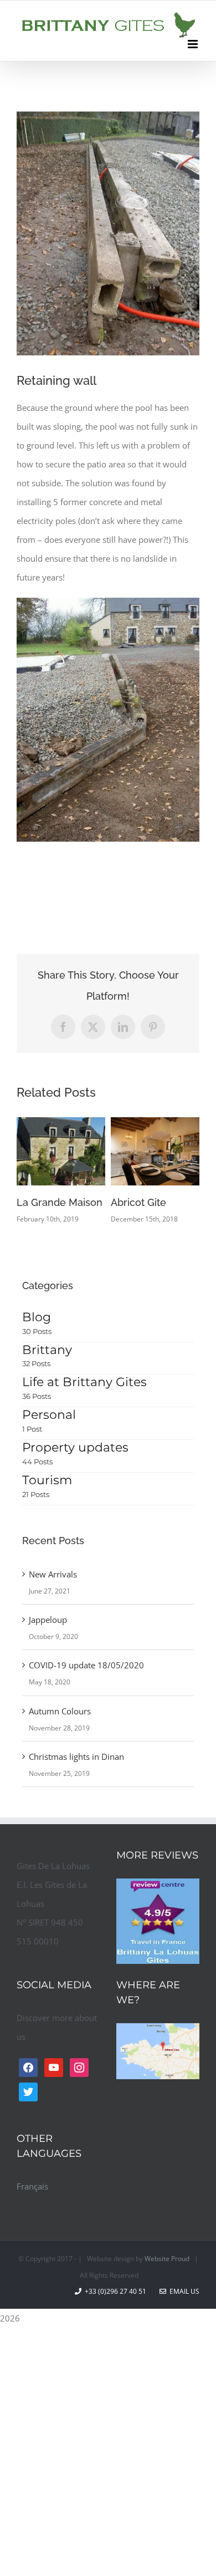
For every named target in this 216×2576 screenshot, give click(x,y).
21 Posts (36, 1494)
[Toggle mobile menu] (194, 44)
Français (32, 2186)
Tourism (47, 1480)
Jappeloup (48, 1620)
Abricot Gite (139, 1151)
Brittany (47, 1350)
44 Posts (37, 1462)
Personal (49, 1415)
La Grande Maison (45, 1151)
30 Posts (37, 1331)
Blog (37, 1317)
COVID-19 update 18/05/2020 (86, 1665)
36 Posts (37, 1396)
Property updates (75, 1447)
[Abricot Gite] (155, 1151)
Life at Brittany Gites (84, 1382)
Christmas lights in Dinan (76, 1757)
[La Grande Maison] (61, 1151)
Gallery (77, 1151)
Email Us (183, 2291)
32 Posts (36, 1363)
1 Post (32, 1429)
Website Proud (167, 2259)
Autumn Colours (60, 1711)
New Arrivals (53, 1574)
